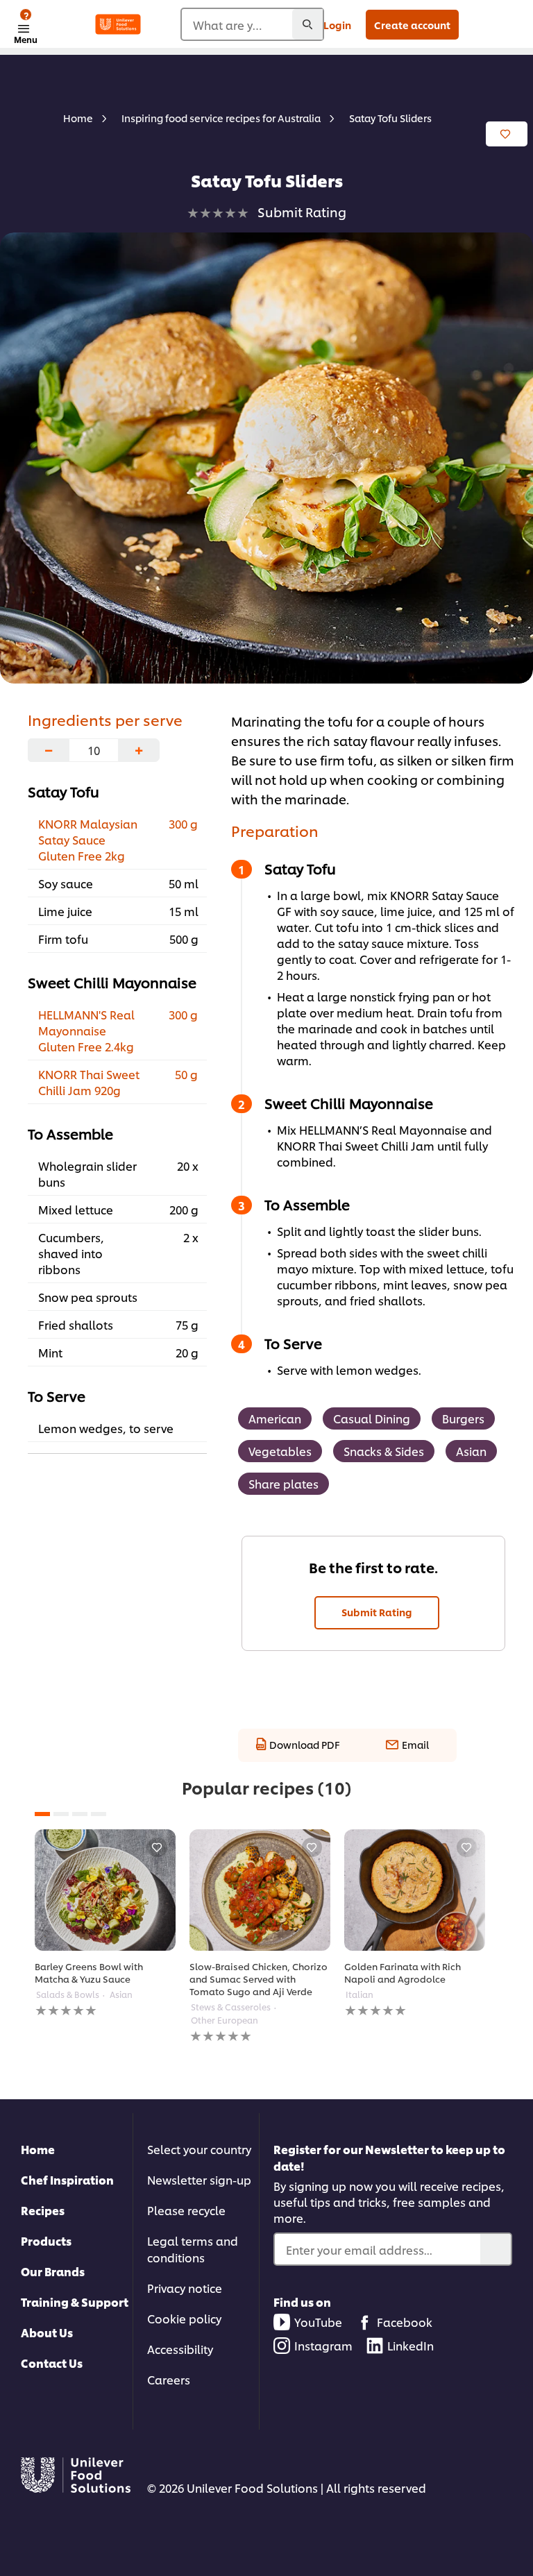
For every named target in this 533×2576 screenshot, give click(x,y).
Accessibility (180, 2349)
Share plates (284, 1483)
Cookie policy (184, 2318)
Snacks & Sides (384, 1451)
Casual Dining (372, 1418)
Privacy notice (185, 2288)
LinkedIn (411, 2345)
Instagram (323, 2345)
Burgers (463, 1418)
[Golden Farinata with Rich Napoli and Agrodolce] (415, 1890)
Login (337, 25)
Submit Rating (377, 1612)
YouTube (318, 2322)
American (275, 1418)
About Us (47, 2332)
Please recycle (186, 2210)
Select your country (199, 2149)
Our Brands (53, 2271)
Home (38, 2149)
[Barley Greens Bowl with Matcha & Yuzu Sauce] (105, 1890)
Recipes (43, 2210)
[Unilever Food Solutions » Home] (118, 24)
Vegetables (280, 1451)
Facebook (405, 2322)
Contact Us (52, 2363)
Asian (471, 1451)
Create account (412, 25)
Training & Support (75, 2302)
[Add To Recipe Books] (507, 134)
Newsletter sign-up (199, 2179)
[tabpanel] (105, 1924)
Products (46, 2240)
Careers (169, 2379)
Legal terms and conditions (193, 2249)
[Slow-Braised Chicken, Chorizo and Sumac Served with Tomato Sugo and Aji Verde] (260, 1890)
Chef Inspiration (67, 2179)
